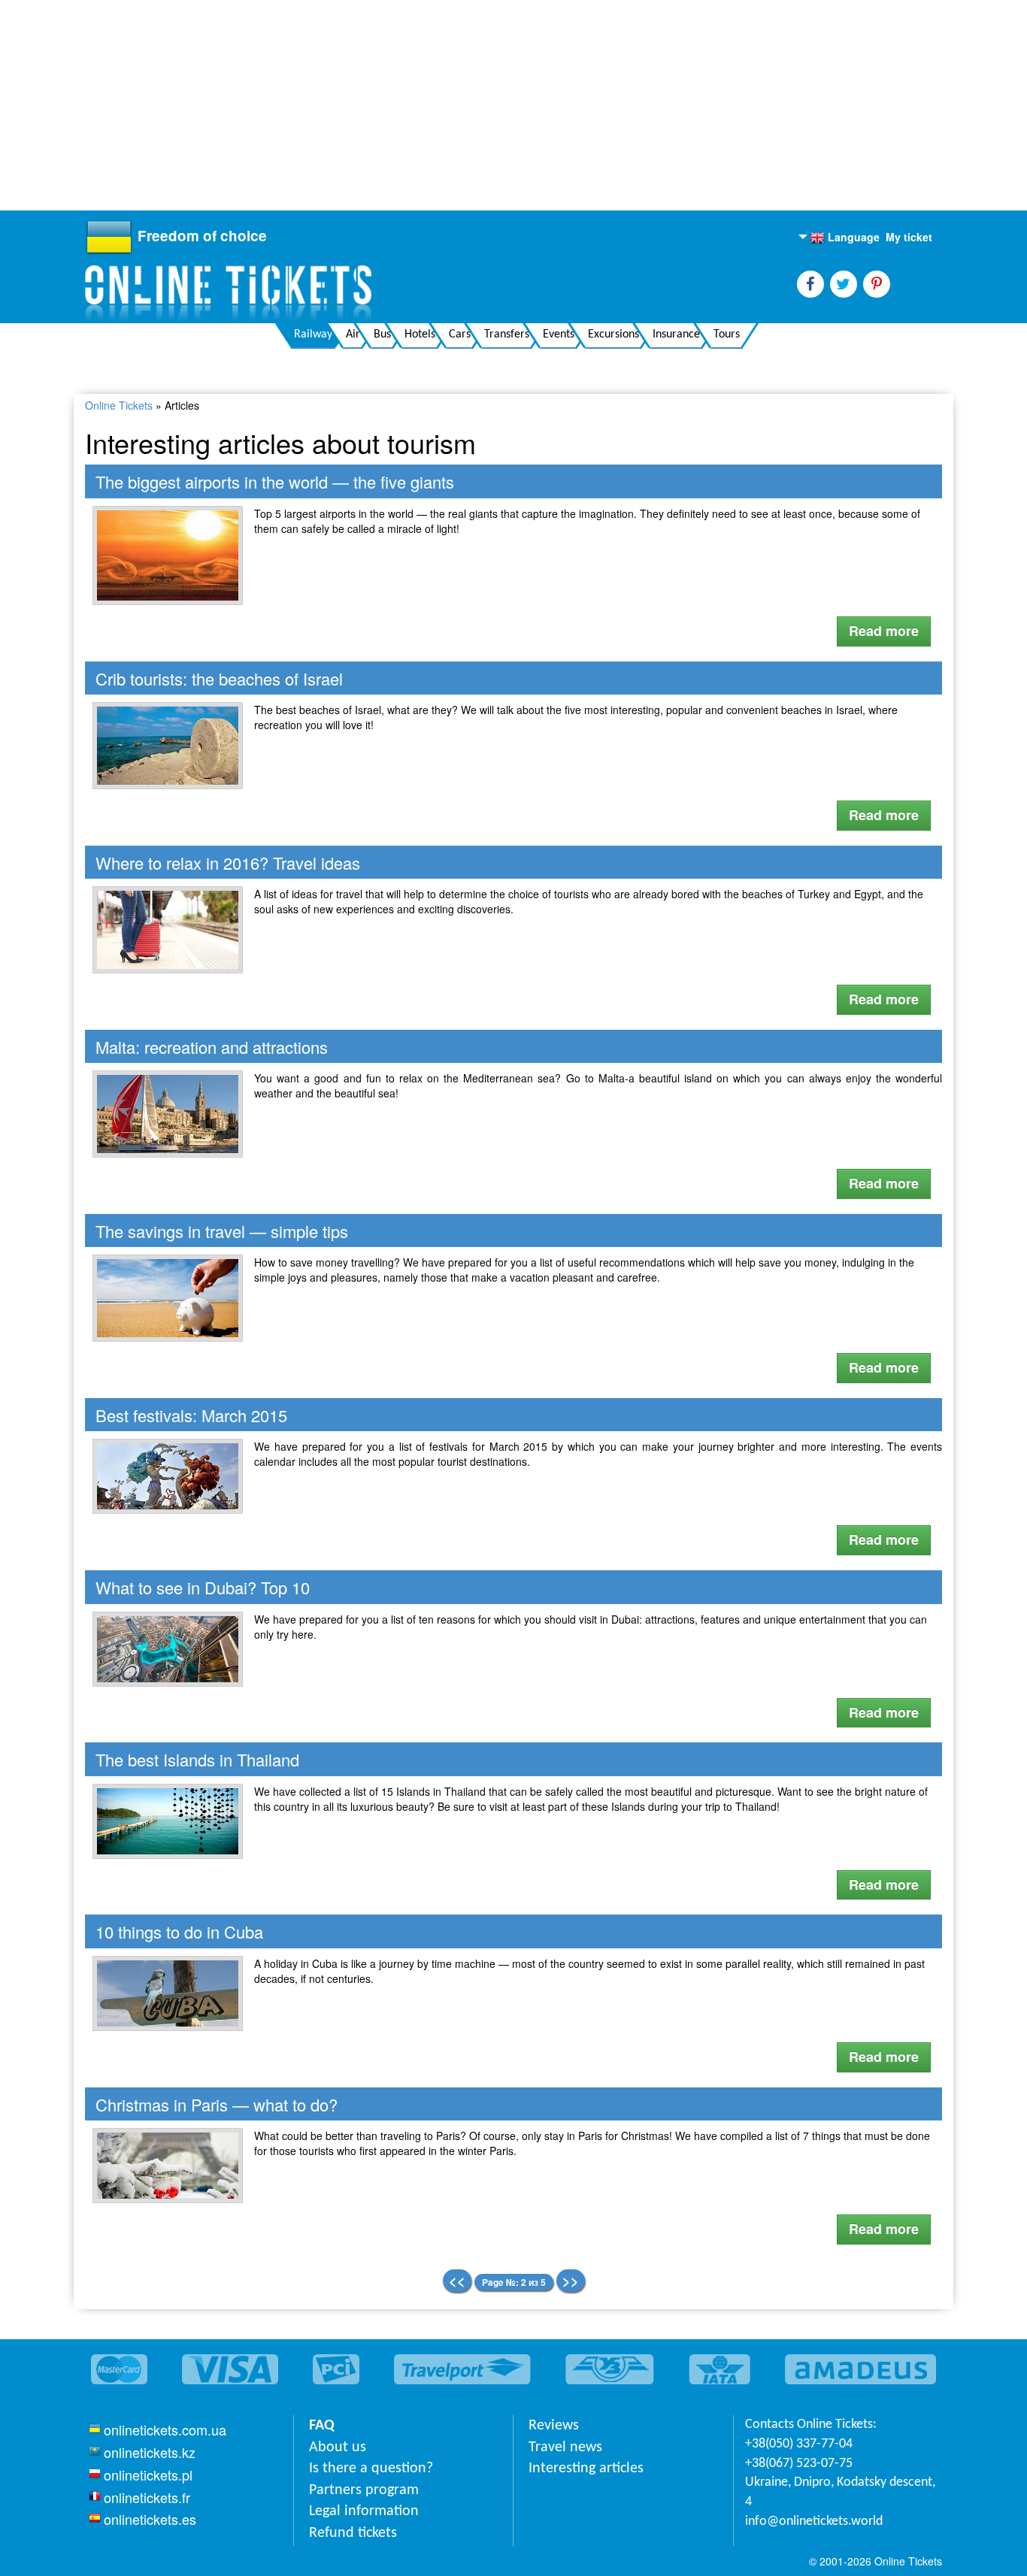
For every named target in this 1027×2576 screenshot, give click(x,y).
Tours (727, 334)
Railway (313, 334)
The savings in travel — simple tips (222, 1231)
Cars (460, 334)
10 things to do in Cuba (179, 1931)
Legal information (364, 2511)
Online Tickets (119, 405)
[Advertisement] (451, 105)
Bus (382, 334)
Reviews (554, 2426)
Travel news (565, 2447)
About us (338, 2447)
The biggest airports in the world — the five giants (275, 481)
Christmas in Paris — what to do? (217, 2104)
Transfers (507, 334)
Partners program (364, 2490)
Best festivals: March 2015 (191, 1415)
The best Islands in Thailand (197, 1759)
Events (559, 334)
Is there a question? (371, 2469)
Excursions (613, 334)
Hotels (420, 334)
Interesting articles (586, 2469)
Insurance (676, 334)
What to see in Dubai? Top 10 (203, 1587)
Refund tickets (353, 2533)
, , (840, 2492)
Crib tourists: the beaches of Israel (219, 678)
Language (845, 238)
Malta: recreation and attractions (212, 1047)
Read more (884, 631)
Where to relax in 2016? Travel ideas (228, 863)
